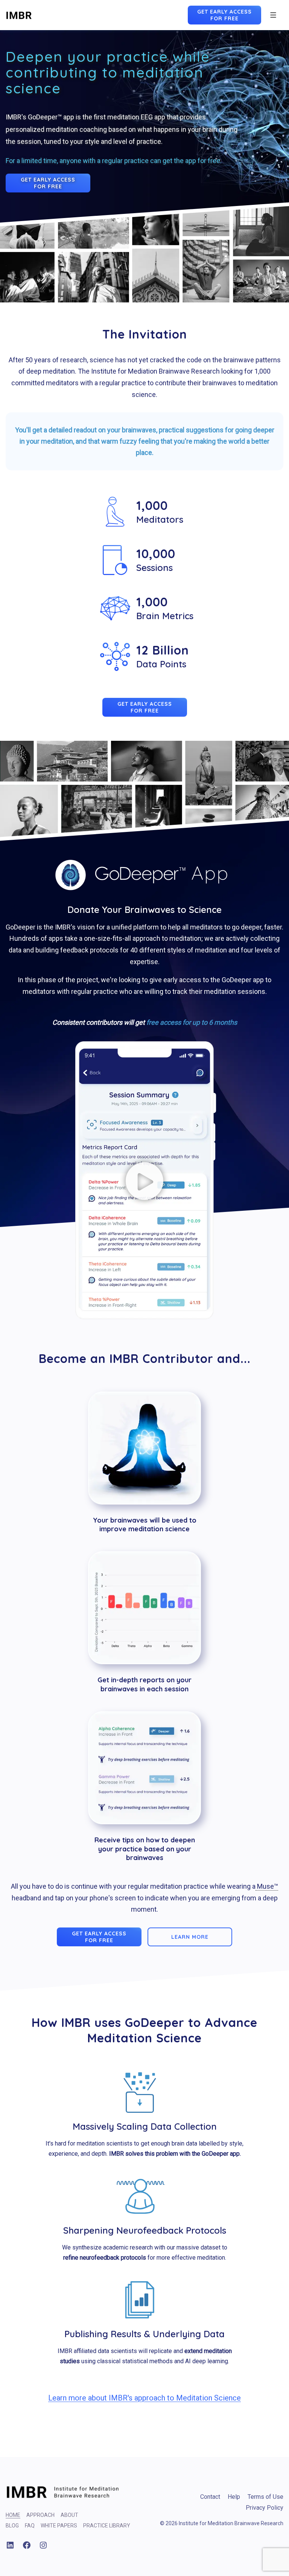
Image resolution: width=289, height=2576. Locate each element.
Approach (40, 2515)
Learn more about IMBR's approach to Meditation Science (144, 2398)
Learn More (190, 1937)
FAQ (30, 2526)
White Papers (59, 2526)
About (69, 2515)
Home (13, 2515)
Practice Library (107, 2526)
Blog (12, 2526)
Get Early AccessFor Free (224, 15)
